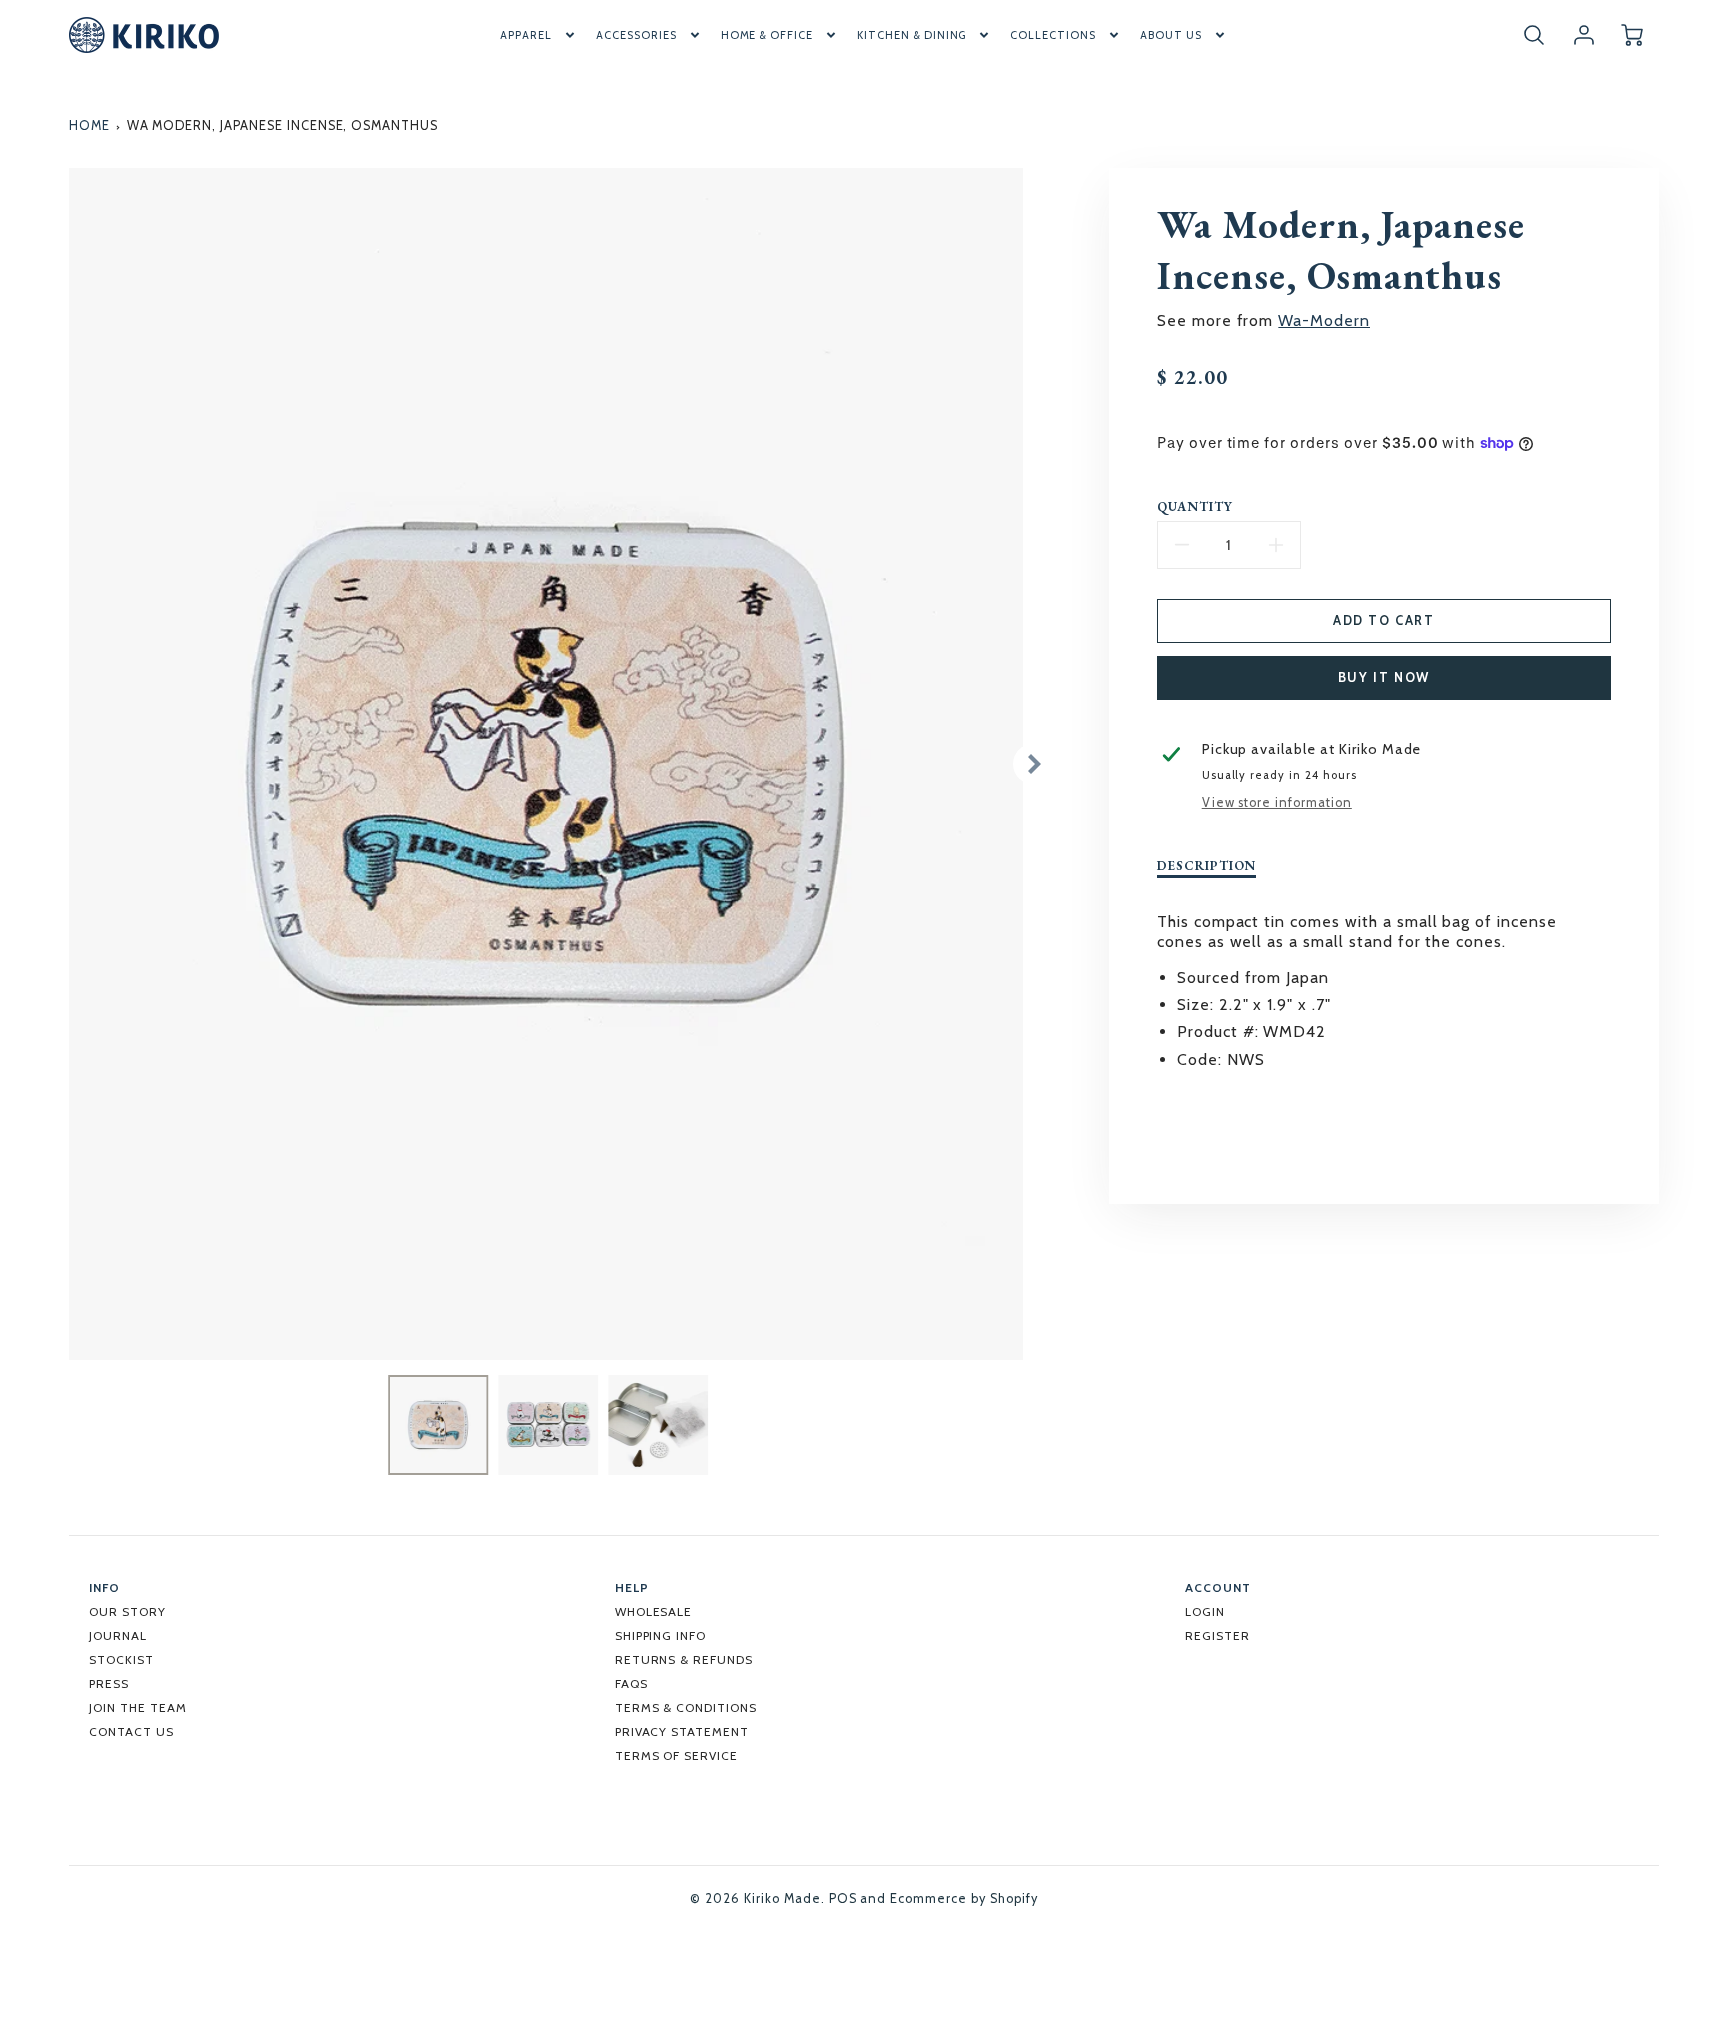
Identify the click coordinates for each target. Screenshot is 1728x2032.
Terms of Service (676, 1755)
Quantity (1195, 507)
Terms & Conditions (686, 1707)
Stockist (121, 1659)
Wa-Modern (1324, 320)
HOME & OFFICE (767, 35)
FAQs (631, 1683)
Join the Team (137, 1707)
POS (843, 1898)
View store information (1277, 802)
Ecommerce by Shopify (963, 1898)
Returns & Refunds (684, 1659)
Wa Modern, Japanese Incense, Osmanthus (282, 125)
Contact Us (131, 1731)
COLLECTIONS (1053, 35)
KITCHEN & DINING (911, 35)
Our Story (127, 1611)
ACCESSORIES (636, 35)
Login (1205, 1611)
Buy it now (1384, 677)
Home (89, 125)
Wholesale (654, 1611)
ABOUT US (1171, 35)
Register (1217, 1635)
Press (109, 1683)
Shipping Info (660, 1635)
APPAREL (526, 35)
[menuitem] (539, 35)
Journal (118, 1635)
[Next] (1033, 764)
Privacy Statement (682, 1731)
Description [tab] (1207, 866)
